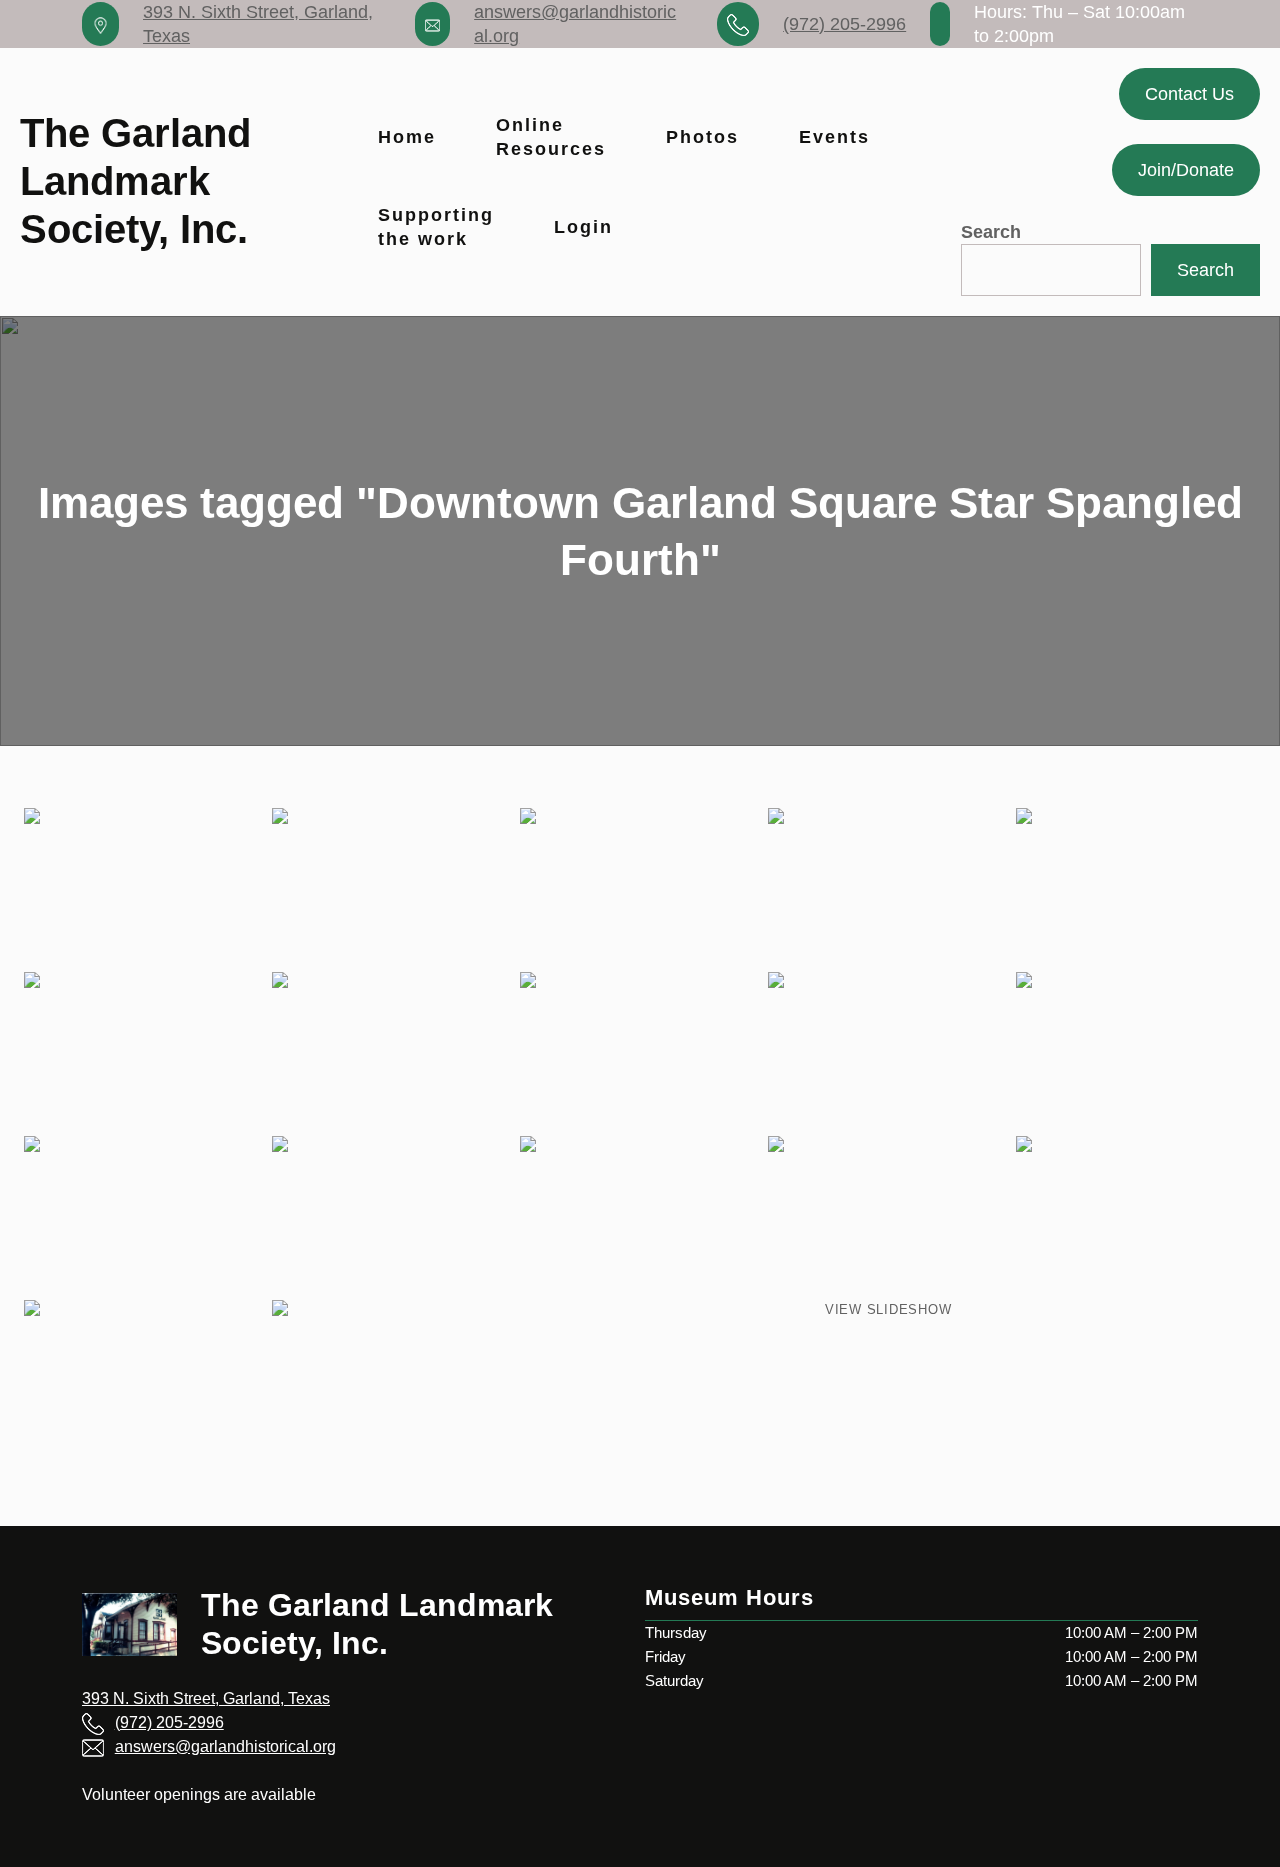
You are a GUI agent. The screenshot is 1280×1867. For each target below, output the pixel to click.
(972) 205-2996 (844, 24)
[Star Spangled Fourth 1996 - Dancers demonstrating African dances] (392, 888)
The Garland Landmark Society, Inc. (135, 182)
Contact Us (1189, 94)
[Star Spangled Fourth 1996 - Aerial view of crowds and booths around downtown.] (1136, 1052)
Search (991, 232)
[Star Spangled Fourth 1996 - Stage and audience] (640, 1052)
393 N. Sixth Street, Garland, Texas (206, 1698)
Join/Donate (1186, 170)
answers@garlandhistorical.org (225, 1746)
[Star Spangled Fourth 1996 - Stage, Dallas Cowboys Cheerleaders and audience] (888, 888)
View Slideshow (888, 1309)
